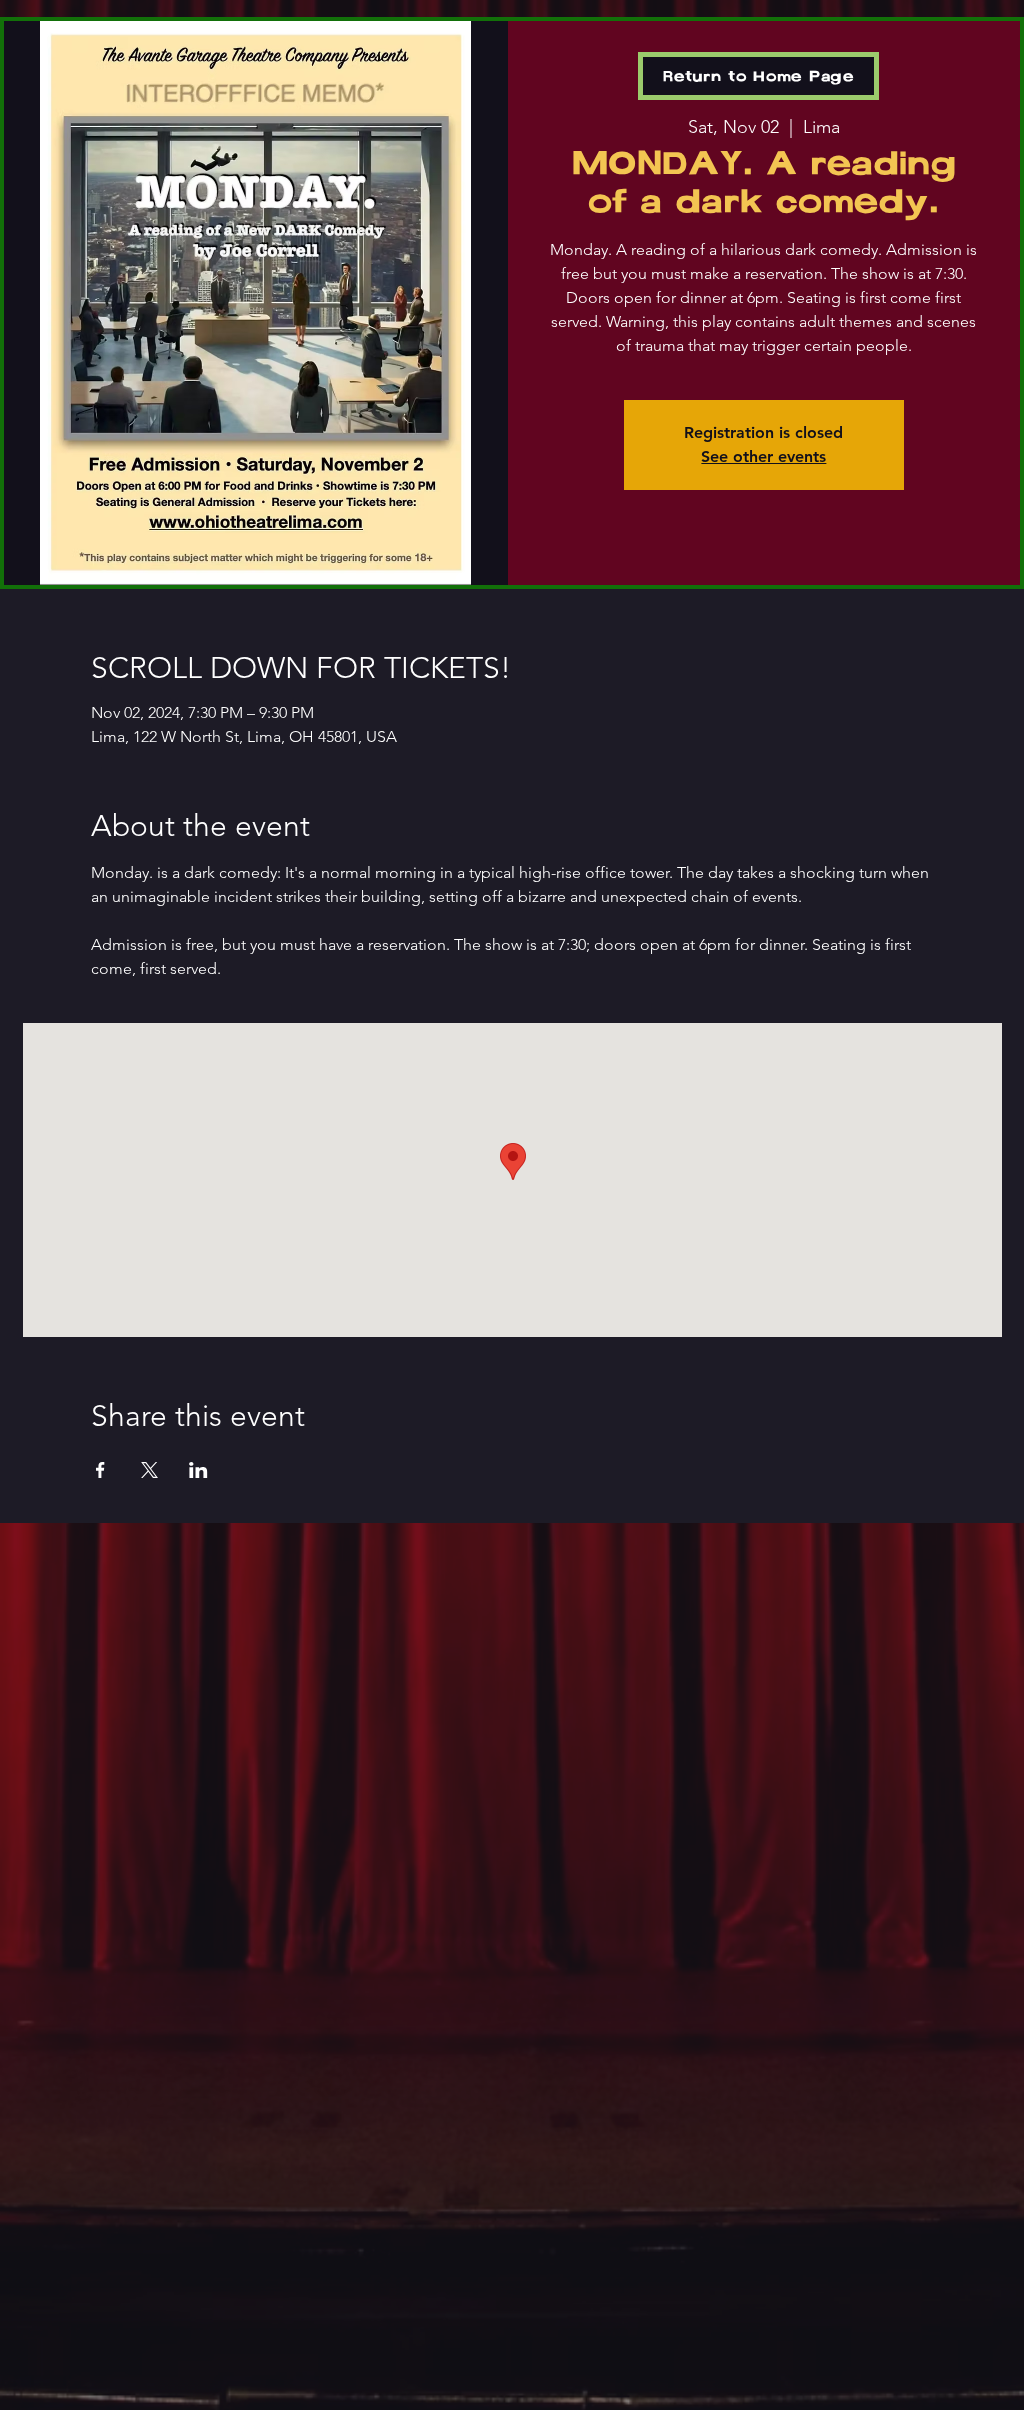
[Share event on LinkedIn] (198, 1470)
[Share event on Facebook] (100, 1470)
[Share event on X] (149, 1470)
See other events (763, 456)
